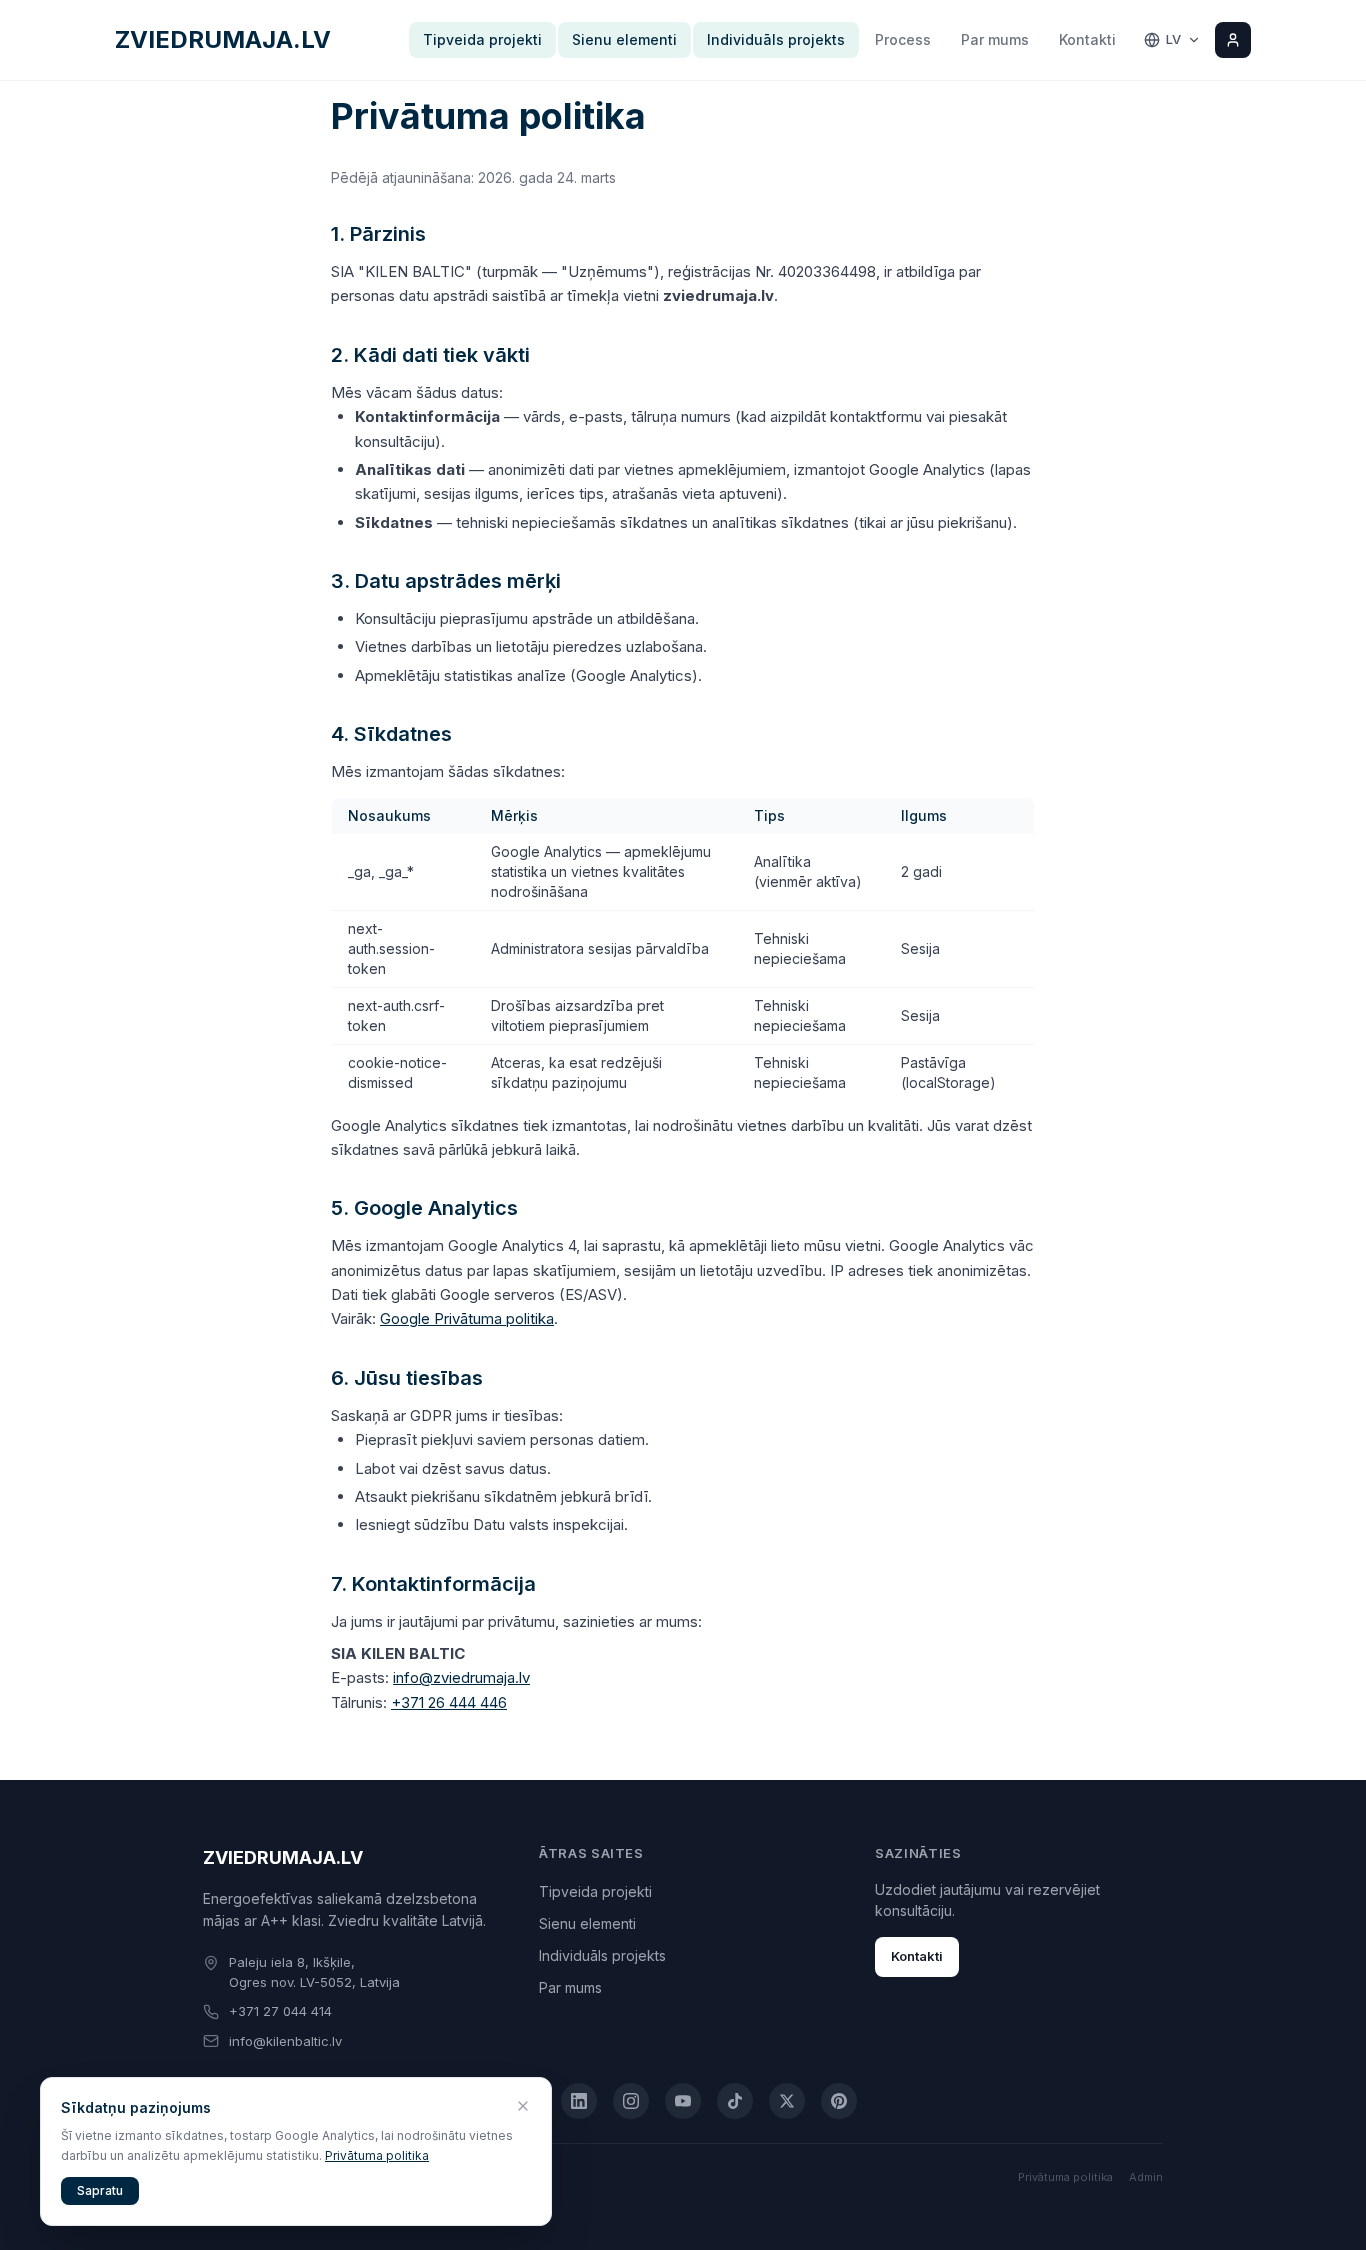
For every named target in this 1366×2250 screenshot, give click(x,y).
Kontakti (1087, 39)
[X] (787, 2101)
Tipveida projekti (482, 39)
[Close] (523, 2106)
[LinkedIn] (579, 2101)
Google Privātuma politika (467, 1318)
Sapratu (100, 2190)
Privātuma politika (1065, 2177)
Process (903, 39)
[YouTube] (683, 2101)
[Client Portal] (1233, 40)
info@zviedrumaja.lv (461, 1677)
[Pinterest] (839, 2101)
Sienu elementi (624, 39)
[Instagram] (631, 2101)
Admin (1146, 2177)
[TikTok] (735, 2101)
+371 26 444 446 (449, 1702)
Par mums (995, 39)
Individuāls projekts (776, 39)
